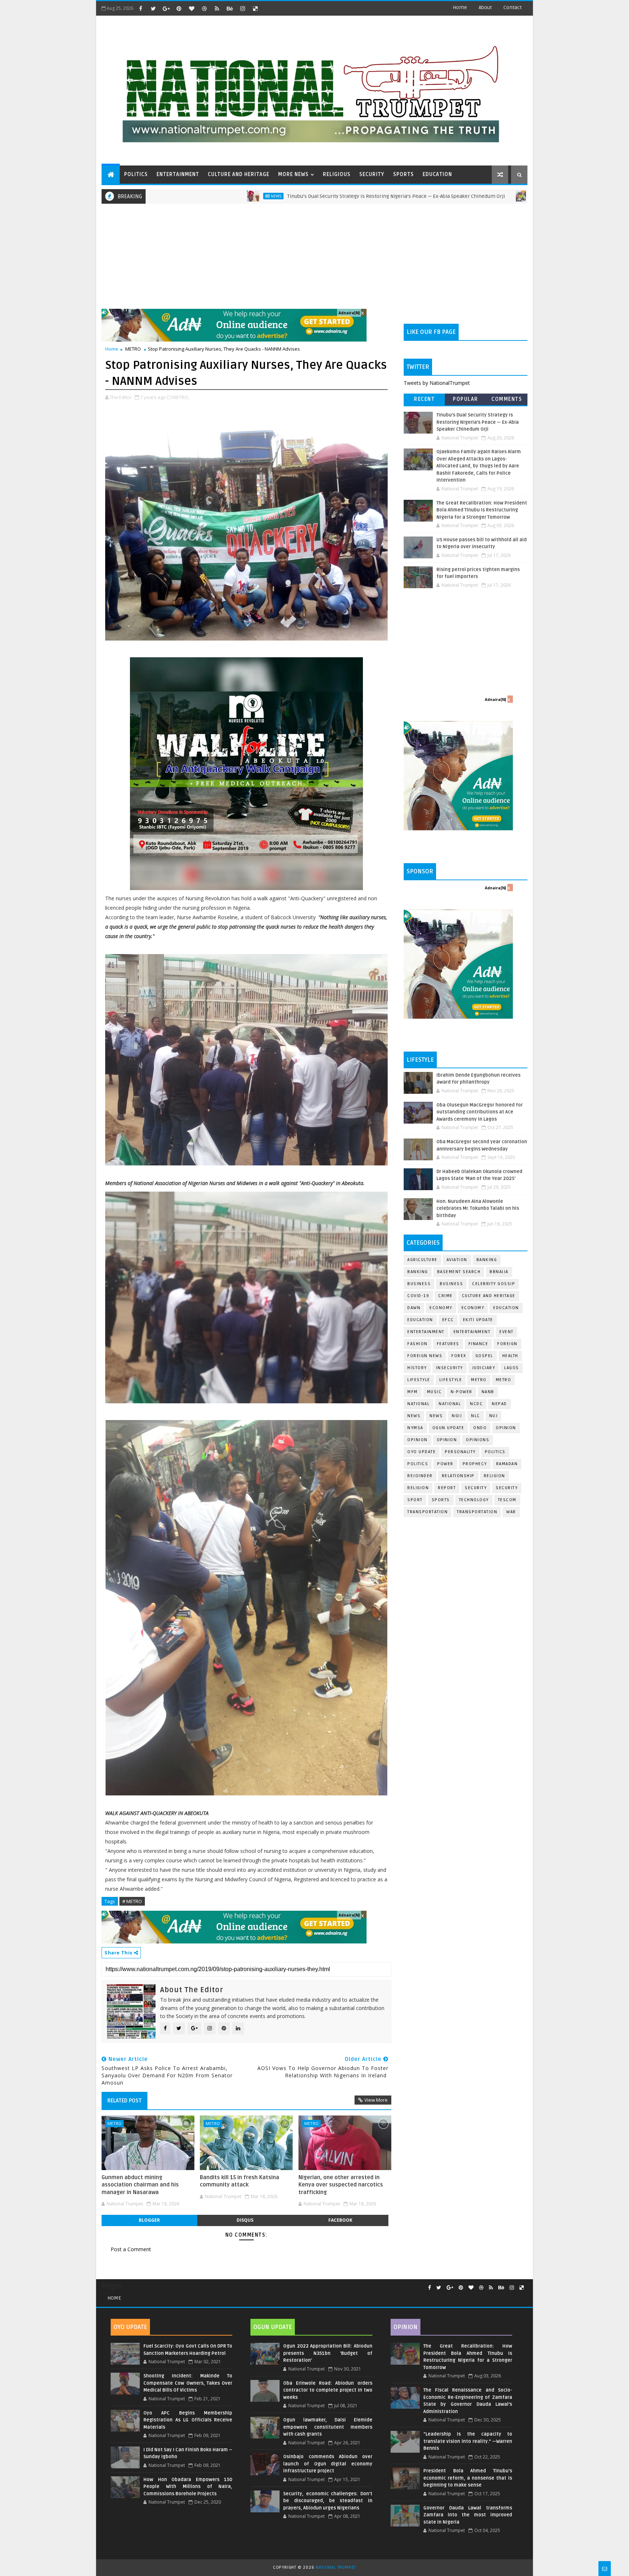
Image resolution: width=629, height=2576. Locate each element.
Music (434, 1392)
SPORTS (403, 174)
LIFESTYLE (451, 1380)
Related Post (124, 2101)
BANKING (418, 1272)
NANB (488, 1392)
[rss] (217, 8)
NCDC (476, 1404)
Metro (422, 196)
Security (476, 1488)
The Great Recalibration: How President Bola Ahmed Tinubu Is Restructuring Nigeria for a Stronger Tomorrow (482, 510)
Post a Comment (131, 2249)
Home (460, 7)
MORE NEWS (293, 174)
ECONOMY (473, 1308)
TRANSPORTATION (477, 1512)
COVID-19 (418, 1296)
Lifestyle (419, 1380)
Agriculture (422, 1260)
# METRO (132, 1901)
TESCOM (507, 1500)
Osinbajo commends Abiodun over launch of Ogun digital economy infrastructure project (328, 2464)
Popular (466, 399)
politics (495, 1452)
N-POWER (462, 1392)
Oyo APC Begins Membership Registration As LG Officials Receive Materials (188, 2420)
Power (445, 1464)
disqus (245, 2220)
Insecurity (450, 1368)
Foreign (507, 1344)
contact (513, 7)
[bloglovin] (191, 8)
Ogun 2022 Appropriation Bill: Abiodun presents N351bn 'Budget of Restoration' (328, 2353)
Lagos (512, 1368)
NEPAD (499, 1404)
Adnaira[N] (349, 313)
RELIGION (418, 1488)
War (511, 1512)
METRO (133, 349)
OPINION (447, 1440)
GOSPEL (484, 1356)
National (418, 1404)
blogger (149, 2220)
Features (448, 1344)
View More (376, 2100)
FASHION (418, 1344)
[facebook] (141, 8)
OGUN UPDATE (448, 1428)
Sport (415, 1500)
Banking (487, 1260)
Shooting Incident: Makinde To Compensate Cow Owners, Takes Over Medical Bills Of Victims (188, 2383)
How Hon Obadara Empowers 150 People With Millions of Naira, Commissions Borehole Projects (188, 2487)
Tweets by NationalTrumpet (437, 383)
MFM (413, 1392)
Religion (495, 1476)
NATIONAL (450, 1404)
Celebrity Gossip (494, 1284)
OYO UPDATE (422, 1452)
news (414, 1416)
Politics (418, 1464)
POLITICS (136, 174)
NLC (476, 1416)
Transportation (428, 1512)
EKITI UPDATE (478, 1320)
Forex (459, 1356)
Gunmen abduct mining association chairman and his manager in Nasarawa (140, 2185)
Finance (478, 1344)
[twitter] (153, 8)
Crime (446, 1296)
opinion (506, 1428)
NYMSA (415, 1428)
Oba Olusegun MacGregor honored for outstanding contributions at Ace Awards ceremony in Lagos (480, 1112)
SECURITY (372, 174)
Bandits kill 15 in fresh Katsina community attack (240, 2181)
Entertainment (426, 1332)
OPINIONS (478, 1440)
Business (419, 1284)
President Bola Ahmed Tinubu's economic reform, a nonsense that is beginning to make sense (468, 2478)
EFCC (448, 1320)
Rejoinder (420, 1476)
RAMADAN (507, 1464)
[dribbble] (204, 8)
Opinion (418, 1440)
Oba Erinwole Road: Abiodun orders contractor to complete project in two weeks (328, 2390)
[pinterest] (179, 8)
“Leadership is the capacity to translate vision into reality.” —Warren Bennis (468, 2441)
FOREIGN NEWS (425, 1356)
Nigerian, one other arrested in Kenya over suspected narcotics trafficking (341, 2185)
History (417, 1368)
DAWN (414, 1308)
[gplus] (166, 8)
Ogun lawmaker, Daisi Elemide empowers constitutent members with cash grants (328, 2427)
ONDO (480, 1428)
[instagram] (242, 8)
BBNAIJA (499, 1272)
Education (506, 1308)
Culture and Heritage (489, 1296)
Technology (474, 1500)
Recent (424, 399)
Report (447, 1488)
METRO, (181, 397)
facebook (340, 2220)
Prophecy (475, 1464)
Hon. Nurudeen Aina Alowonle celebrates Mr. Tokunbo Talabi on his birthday (478, 1209)
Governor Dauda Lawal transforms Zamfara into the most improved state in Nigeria (468, 2515)
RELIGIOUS (337, 174)
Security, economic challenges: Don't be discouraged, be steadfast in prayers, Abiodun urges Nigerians (328, 2501)
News (157, 196)
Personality (460, 1452)
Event (507, 1332)
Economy (441, 1308)
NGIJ (457, 1416)
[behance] (230, 8)
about (485, 7)
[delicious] (255, 8)
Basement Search (459, 1272)
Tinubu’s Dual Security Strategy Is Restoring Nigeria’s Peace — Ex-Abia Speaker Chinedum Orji (277, 196)
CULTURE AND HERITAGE (239, 174)
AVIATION (457, 1260)
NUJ (494, 1416)
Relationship (458, 1476)
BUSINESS (451, 1284)
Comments (507, 399)
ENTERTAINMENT (178, 174)
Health (510, 1356)
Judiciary (484, 1368)
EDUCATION (437, 174)
